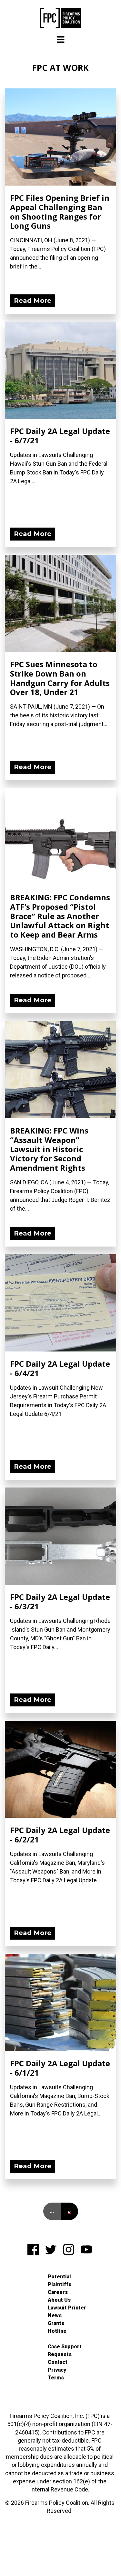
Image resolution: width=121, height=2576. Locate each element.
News (55, 2315)
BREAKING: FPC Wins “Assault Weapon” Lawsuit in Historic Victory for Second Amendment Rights (49, 1149)
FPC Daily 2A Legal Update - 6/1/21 (60, 2068)
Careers (58, 2292)
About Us (59, 2300)
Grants (56, 2323)
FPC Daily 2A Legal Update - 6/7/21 (60, 436)
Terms (56, 2378)
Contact (58, 2362)
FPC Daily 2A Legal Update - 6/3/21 (60, 1601)
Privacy (57, 2370)
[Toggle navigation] (61, 40)
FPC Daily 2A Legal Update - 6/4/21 (60, 1368)
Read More (33, 301)
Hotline (57, 2331)
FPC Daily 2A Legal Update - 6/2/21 (60, 1835)
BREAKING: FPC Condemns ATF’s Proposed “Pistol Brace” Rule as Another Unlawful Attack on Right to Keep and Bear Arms (60, 916)
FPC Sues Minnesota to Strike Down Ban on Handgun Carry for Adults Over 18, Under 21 (60, 678)
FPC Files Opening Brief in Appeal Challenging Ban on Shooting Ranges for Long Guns (60, 212)
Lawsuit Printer (67, 2308)
